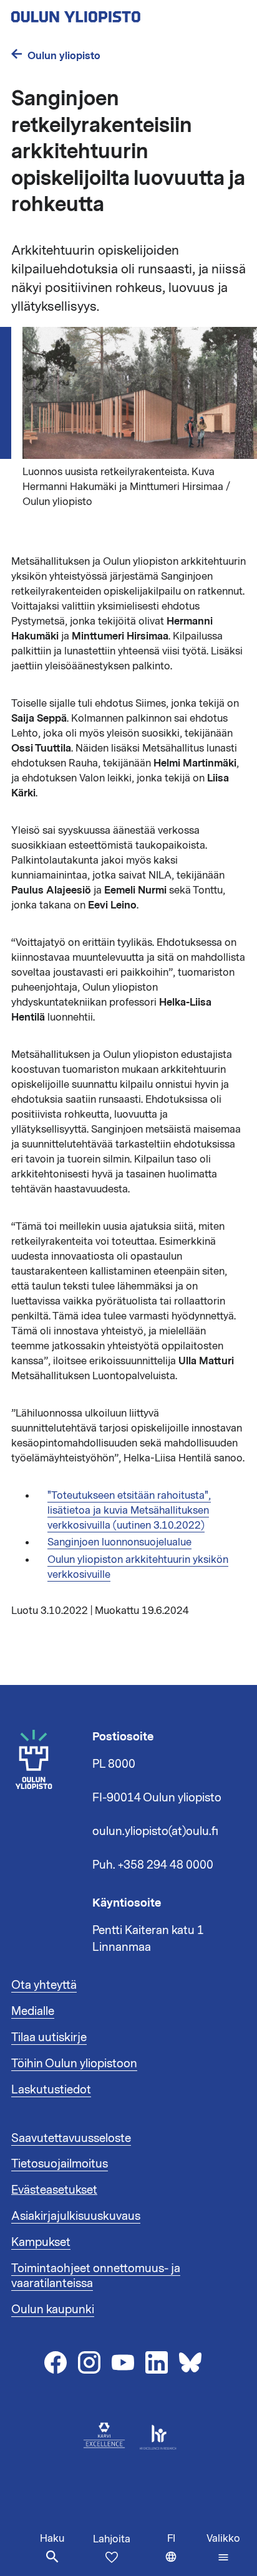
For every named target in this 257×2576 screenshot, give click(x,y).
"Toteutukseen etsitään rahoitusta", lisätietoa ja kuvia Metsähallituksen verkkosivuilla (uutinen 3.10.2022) (129, 1511)
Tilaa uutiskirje (49, 2037)
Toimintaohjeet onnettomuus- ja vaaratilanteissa (96, 2276)
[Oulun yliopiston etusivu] (116, 13)
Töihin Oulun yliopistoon (74, 2064)
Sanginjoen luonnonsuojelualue (119, 1542)
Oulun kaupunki (53, 2309)
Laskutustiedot (51, 2090)
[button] (223, 2548)
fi (184, 2554)
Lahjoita (112, 2539)
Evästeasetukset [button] (54, 2190)
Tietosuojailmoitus (60, 2164)
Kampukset (41, 2242)
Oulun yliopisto (64, 56)
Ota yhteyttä (44, 1985)
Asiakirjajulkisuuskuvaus (76, 2216)
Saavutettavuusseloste (71, 2138)
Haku (52, 2539)
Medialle (33, 2011)
